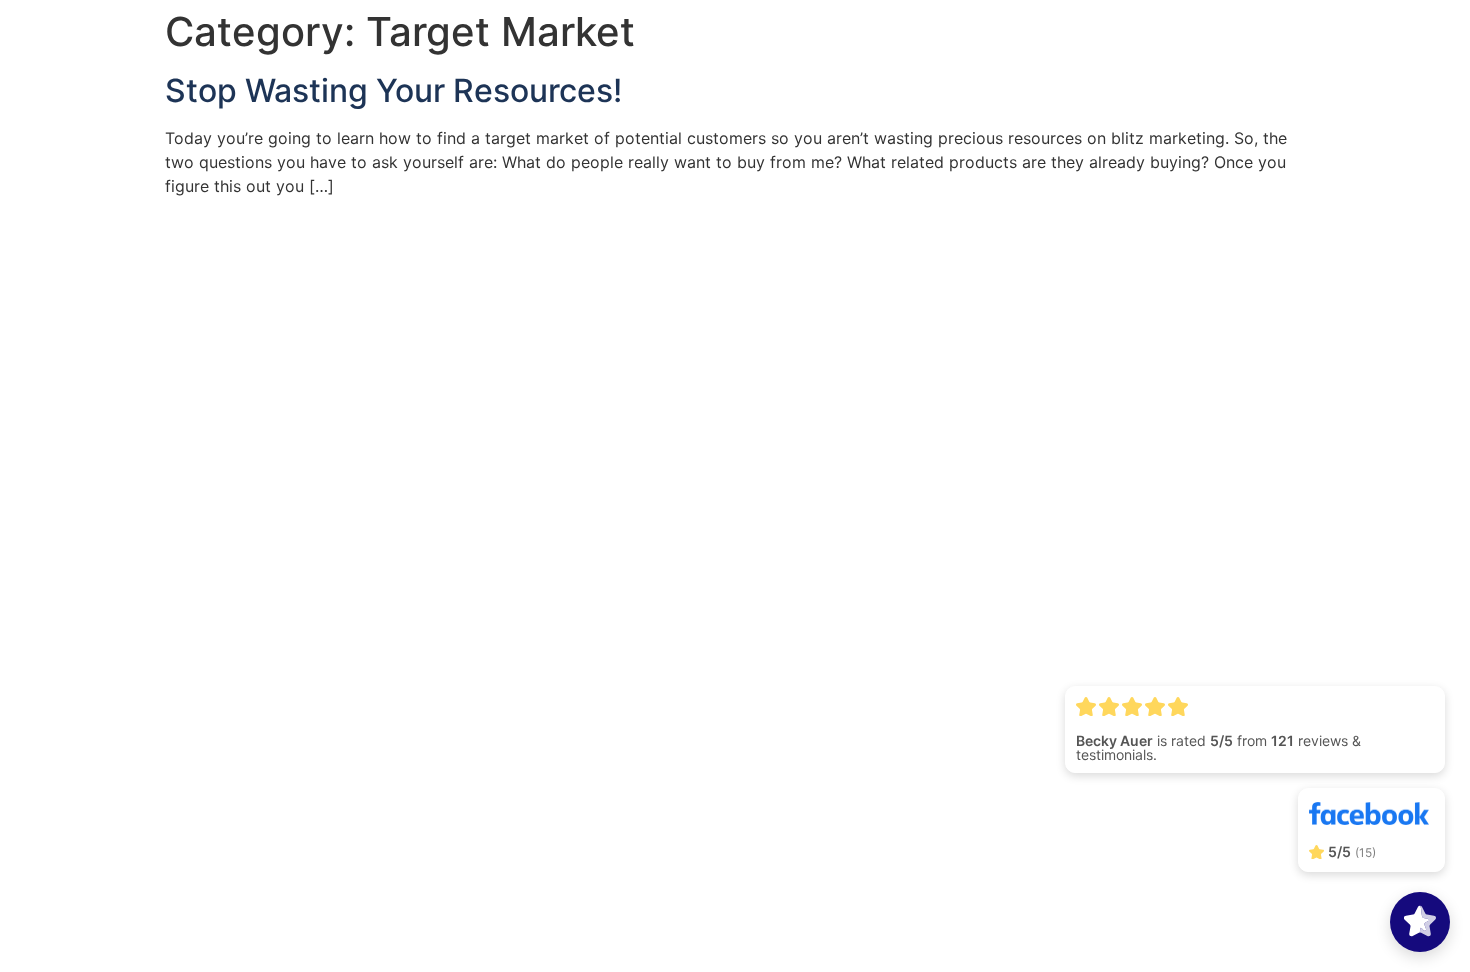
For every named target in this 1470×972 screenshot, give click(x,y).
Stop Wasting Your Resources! (393, 90)
